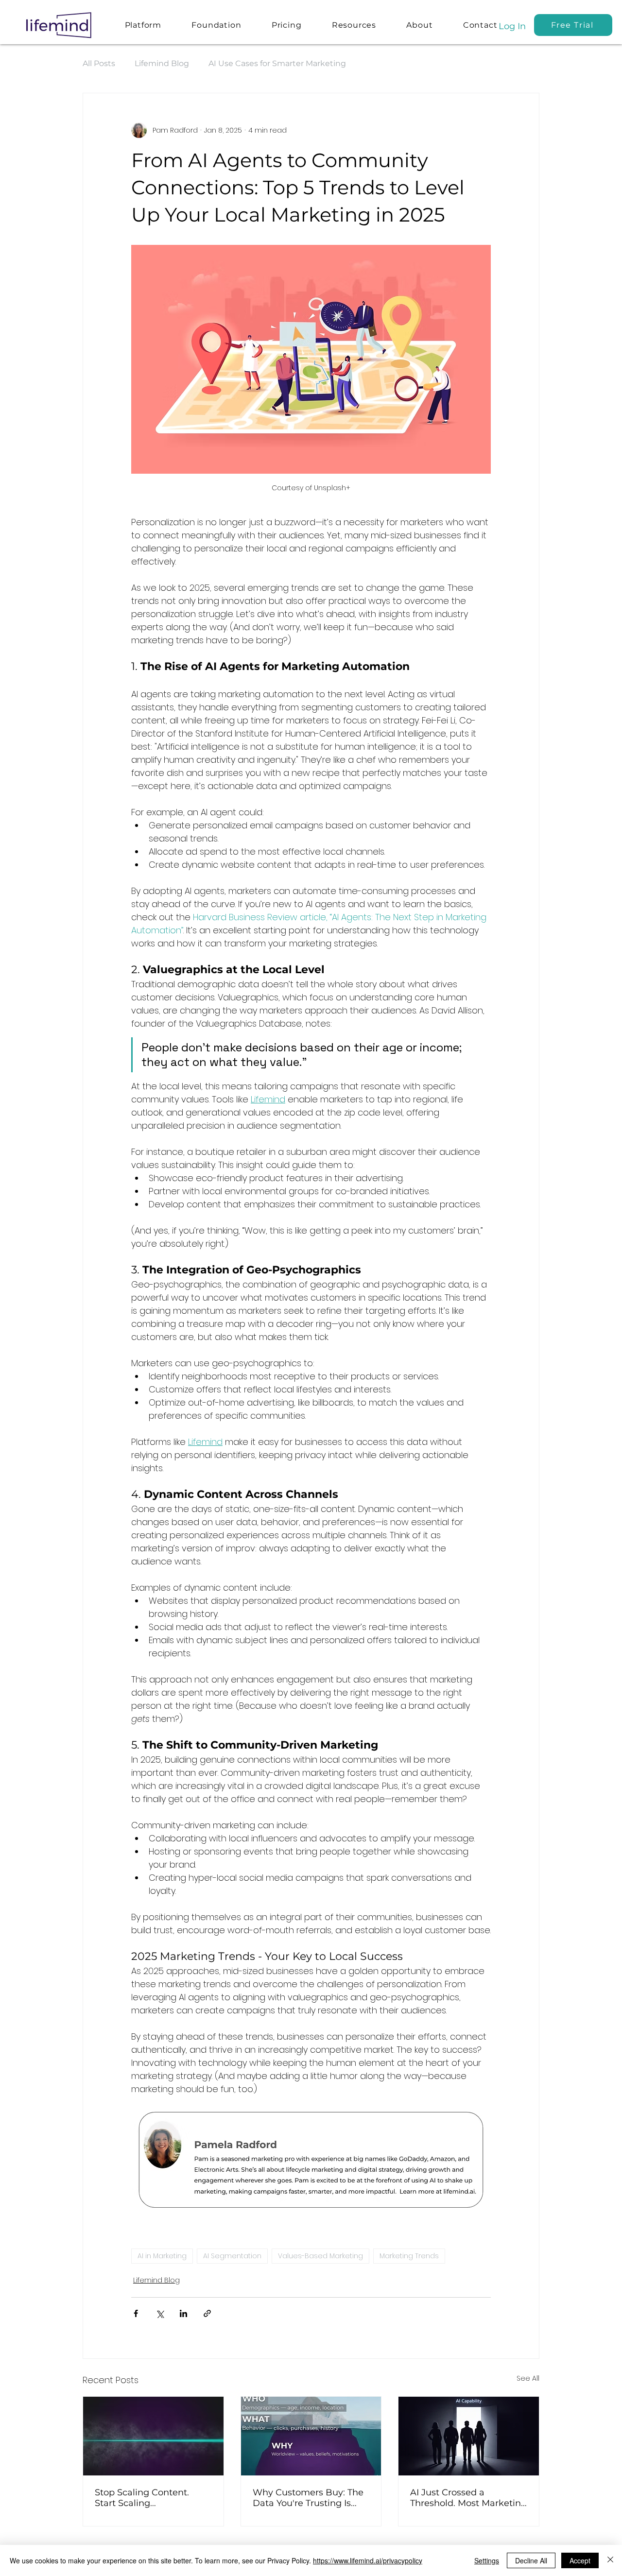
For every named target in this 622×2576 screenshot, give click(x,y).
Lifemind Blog (162, 63)
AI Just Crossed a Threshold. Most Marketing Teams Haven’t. (468, 2498)
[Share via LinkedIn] (183, 2313)
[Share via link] (207, 2313)
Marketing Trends (409, 2256)
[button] (354, 25)
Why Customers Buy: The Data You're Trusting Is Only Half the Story (308, 2498)
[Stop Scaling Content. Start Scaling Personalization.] (153, 2436)
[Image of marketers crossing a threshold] (469, 2436)
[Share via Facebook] (136, 2313)
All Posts (99, 63)
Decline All (531, 2560)
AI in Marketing (162, 2256)
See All (528, 2378)
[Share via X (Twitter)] (160, 2313)
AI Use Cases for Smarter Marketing (277, 63)
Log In (512, 26)
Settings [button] (487, 2560)
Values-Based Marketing (320, 2256)
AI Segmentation (232, 2256)
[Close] (610, 2560)
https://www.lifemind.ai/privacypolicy (368, 2560)
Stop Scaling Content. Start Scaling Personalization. (142, 2498)
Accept (580, 2560)
